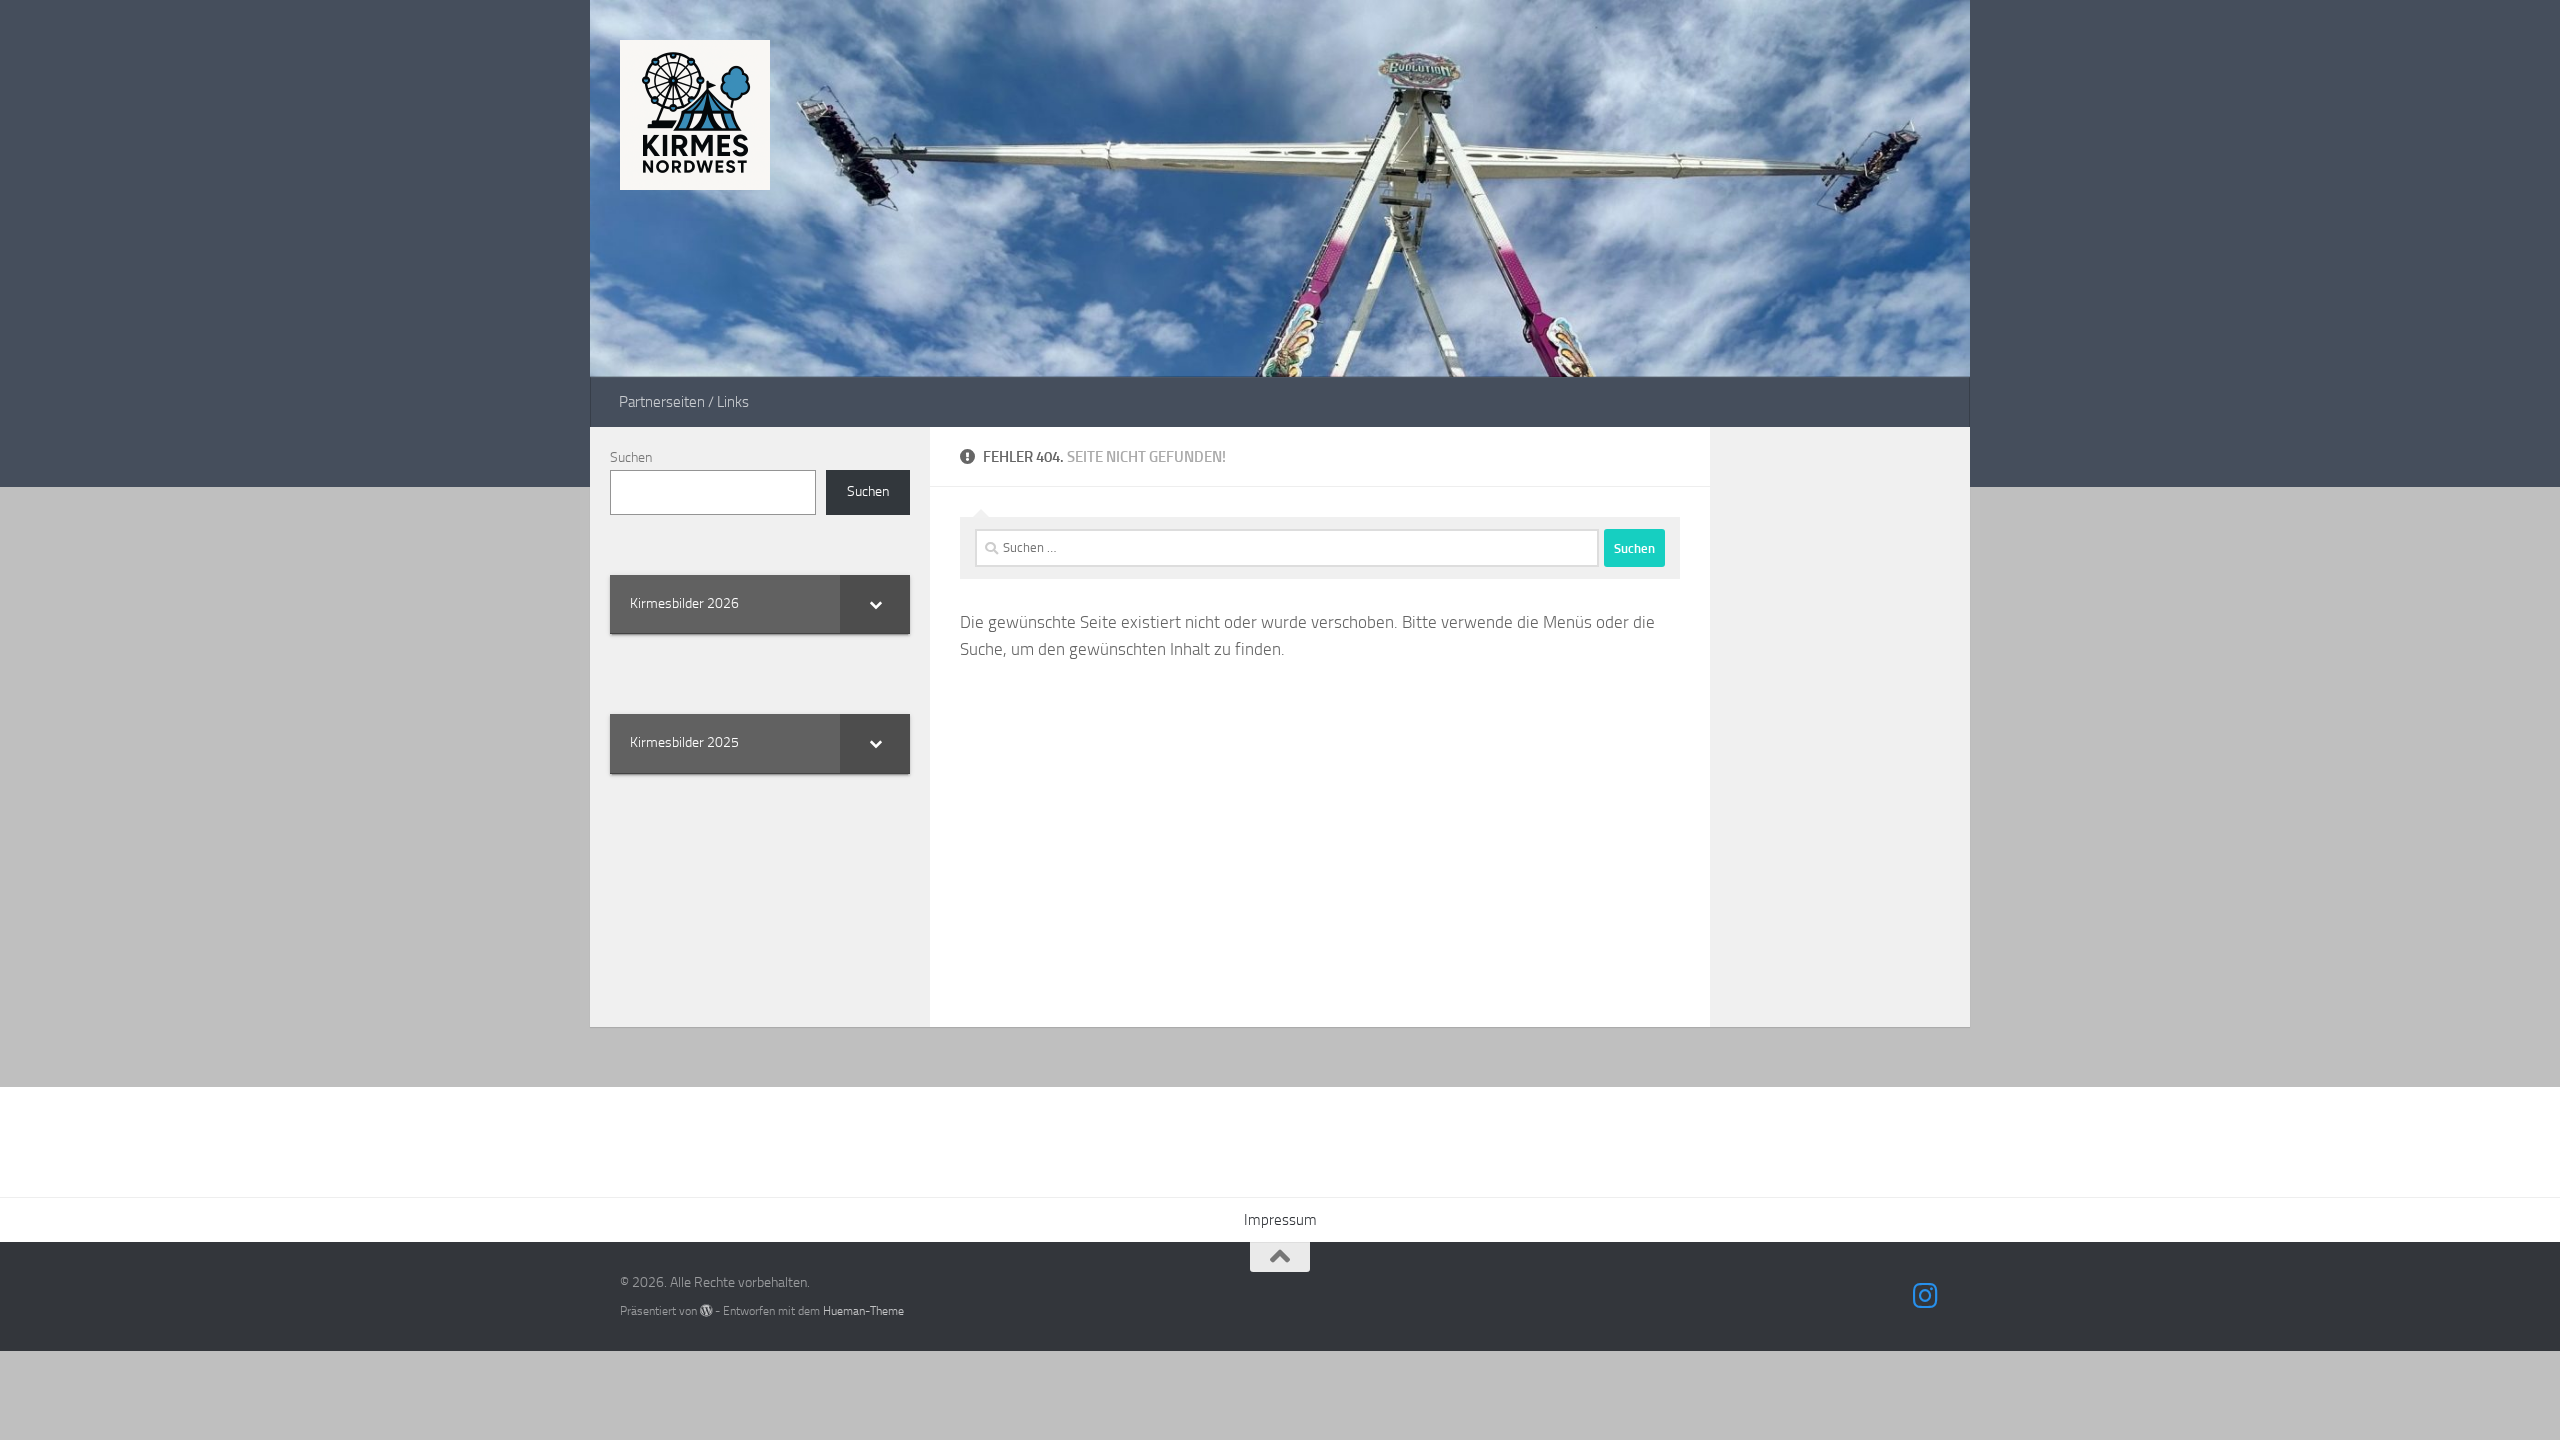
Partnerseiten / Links (684, 402)
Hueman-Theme (863, 1310)
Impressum (1280, 1220)
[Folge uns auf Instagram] (1926, 1296)
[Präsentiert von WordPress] (706, 1311)
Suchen (631, 457)
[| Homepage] (695, 115)
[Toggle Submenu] (875, 604)
